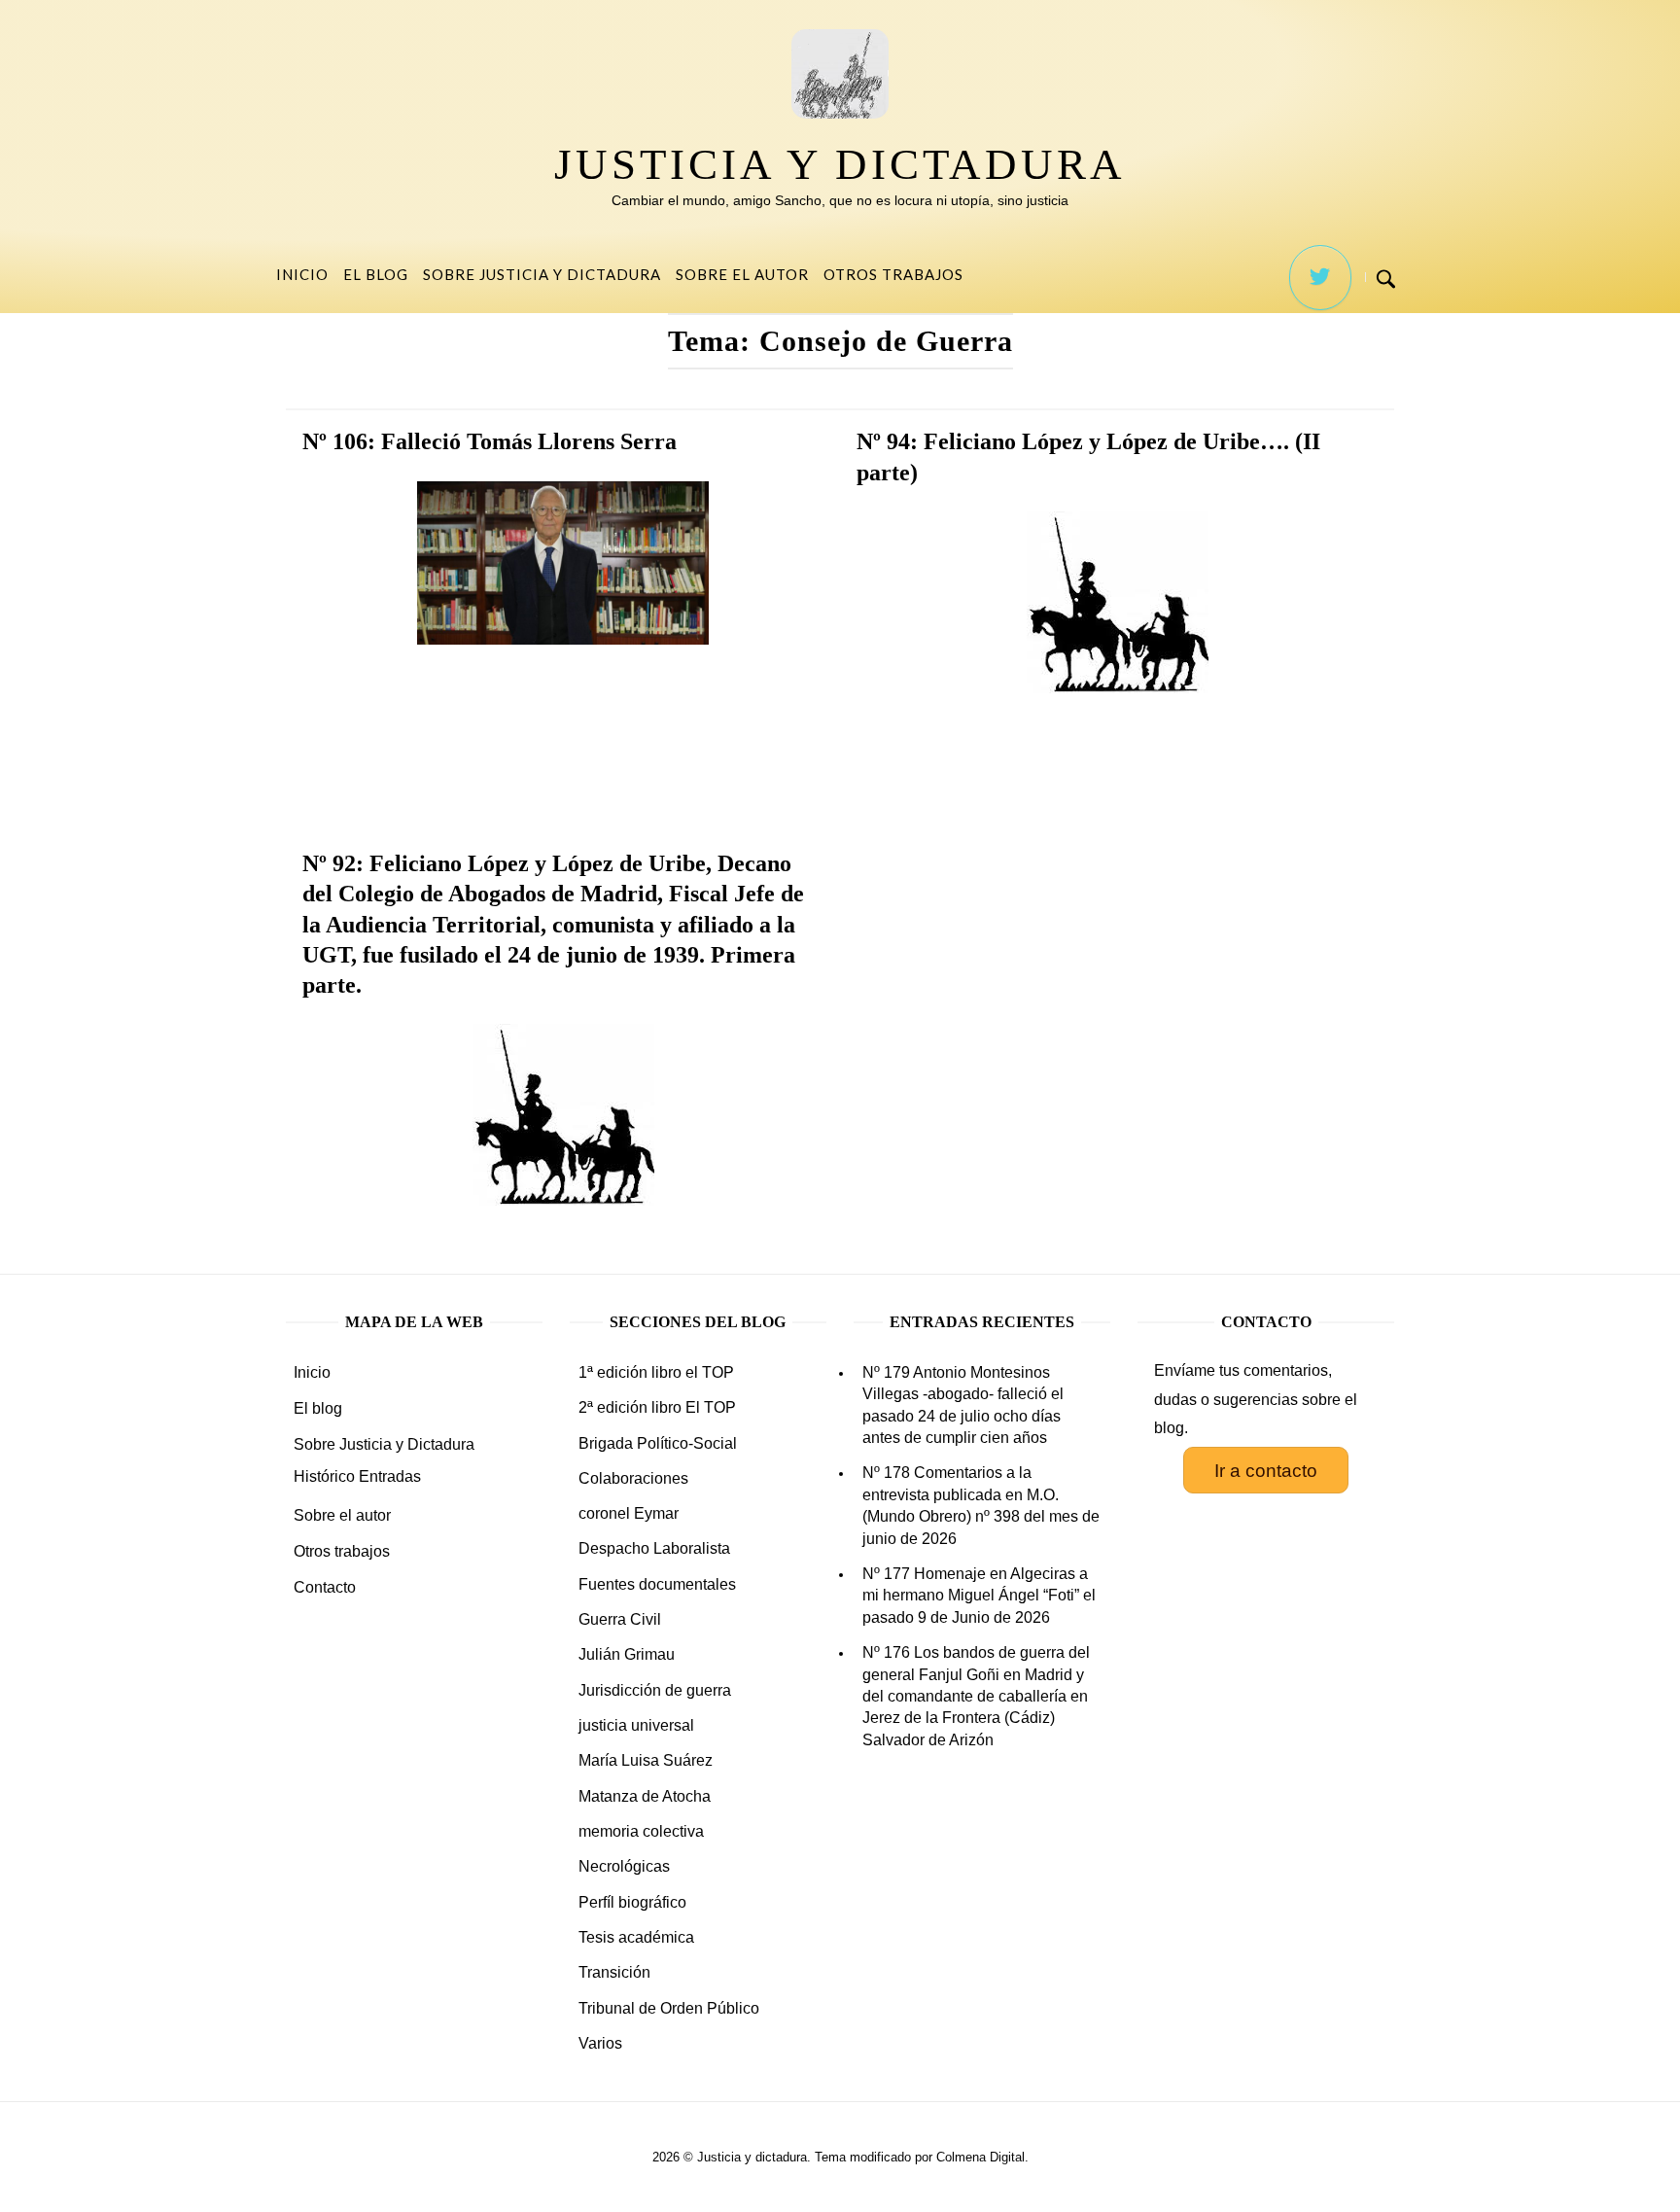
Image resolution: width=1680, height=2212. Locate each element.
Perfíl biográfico (632, 1902)
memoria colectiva (641, 1831)
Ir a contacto (1266, 1471)
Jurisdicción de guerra (655, 1690)
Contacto (325, 1587)
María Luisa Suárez (646, 1760)
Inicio (302, 274)
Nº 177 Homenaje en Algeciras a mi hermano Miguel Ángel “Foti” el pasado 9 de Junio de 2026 (979, 1596)
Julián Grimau (627, 1654)
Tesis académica (636, 1937)
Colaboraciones (633, 1478)
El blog (376, 274)
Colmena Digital (980, 2157)
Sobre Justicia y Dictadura (542, 274)
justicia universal (636, 1725)
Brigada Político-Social (658, 1443)
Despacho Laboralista (654, 1548)
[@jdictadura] (1320, 278)
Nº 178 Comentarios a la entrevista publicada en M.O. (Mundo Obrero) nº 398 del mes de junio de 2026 (981, 1505)
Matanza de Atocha (645, 1796)
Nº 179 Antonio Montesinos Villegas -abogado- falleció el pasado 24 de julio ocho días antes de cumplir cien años (963, 1405)
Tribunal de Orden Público (669, 2008)
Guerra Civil (620, 1619)
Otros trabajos (893, 274)
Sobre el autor (742, 274)
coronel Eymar (629, 1513)
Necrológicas (624, 1866)
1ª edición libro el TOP (656, 1372)
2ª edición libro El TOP (657, 1407)
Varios (600, 2043)
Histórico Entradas (357, 1476)
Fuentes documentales (657, 1584)
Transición (614, 1972)
